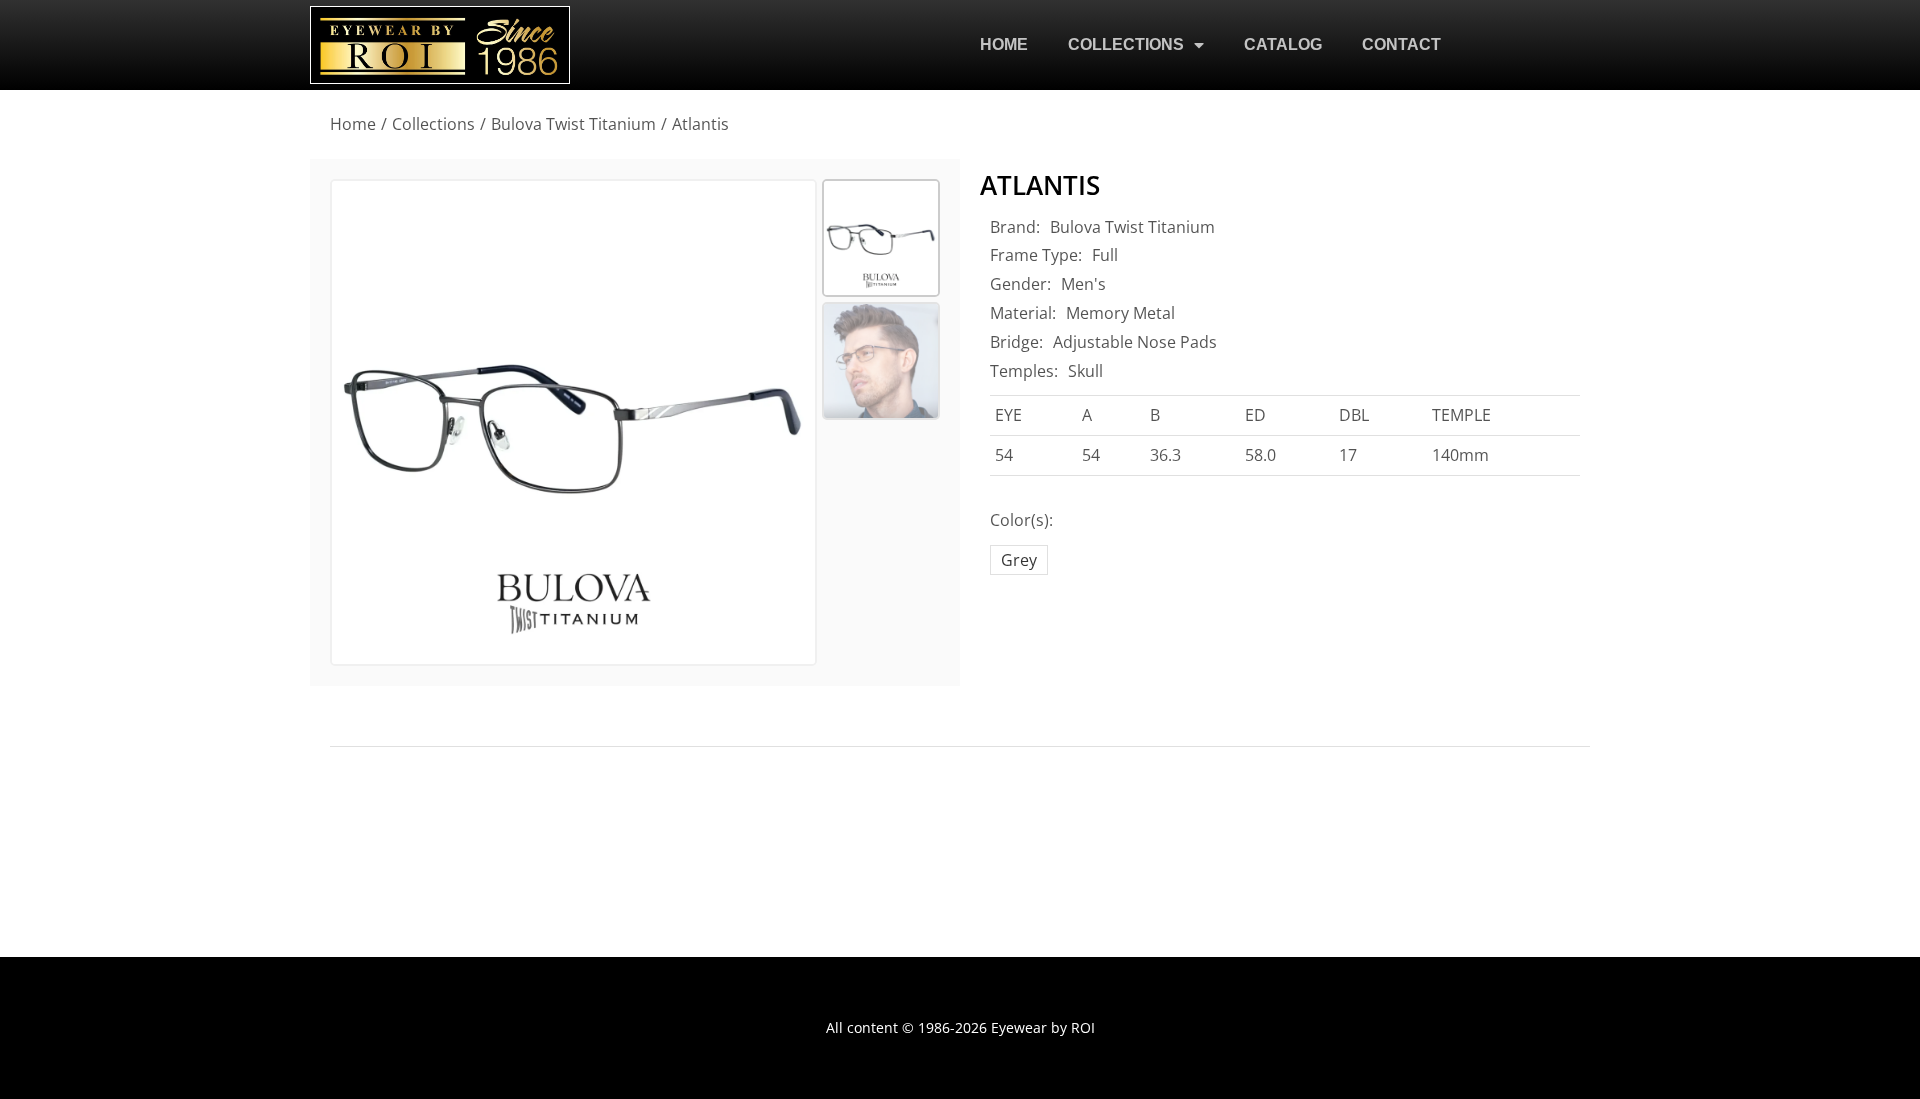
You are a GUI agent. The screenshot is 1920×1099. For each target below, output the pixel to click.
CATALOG (1283, 44)
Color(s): (1021, 520)
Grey (1019, 560)
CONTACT (1401, 44)
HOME (1004, 44)
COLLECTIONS (1126, 44)
